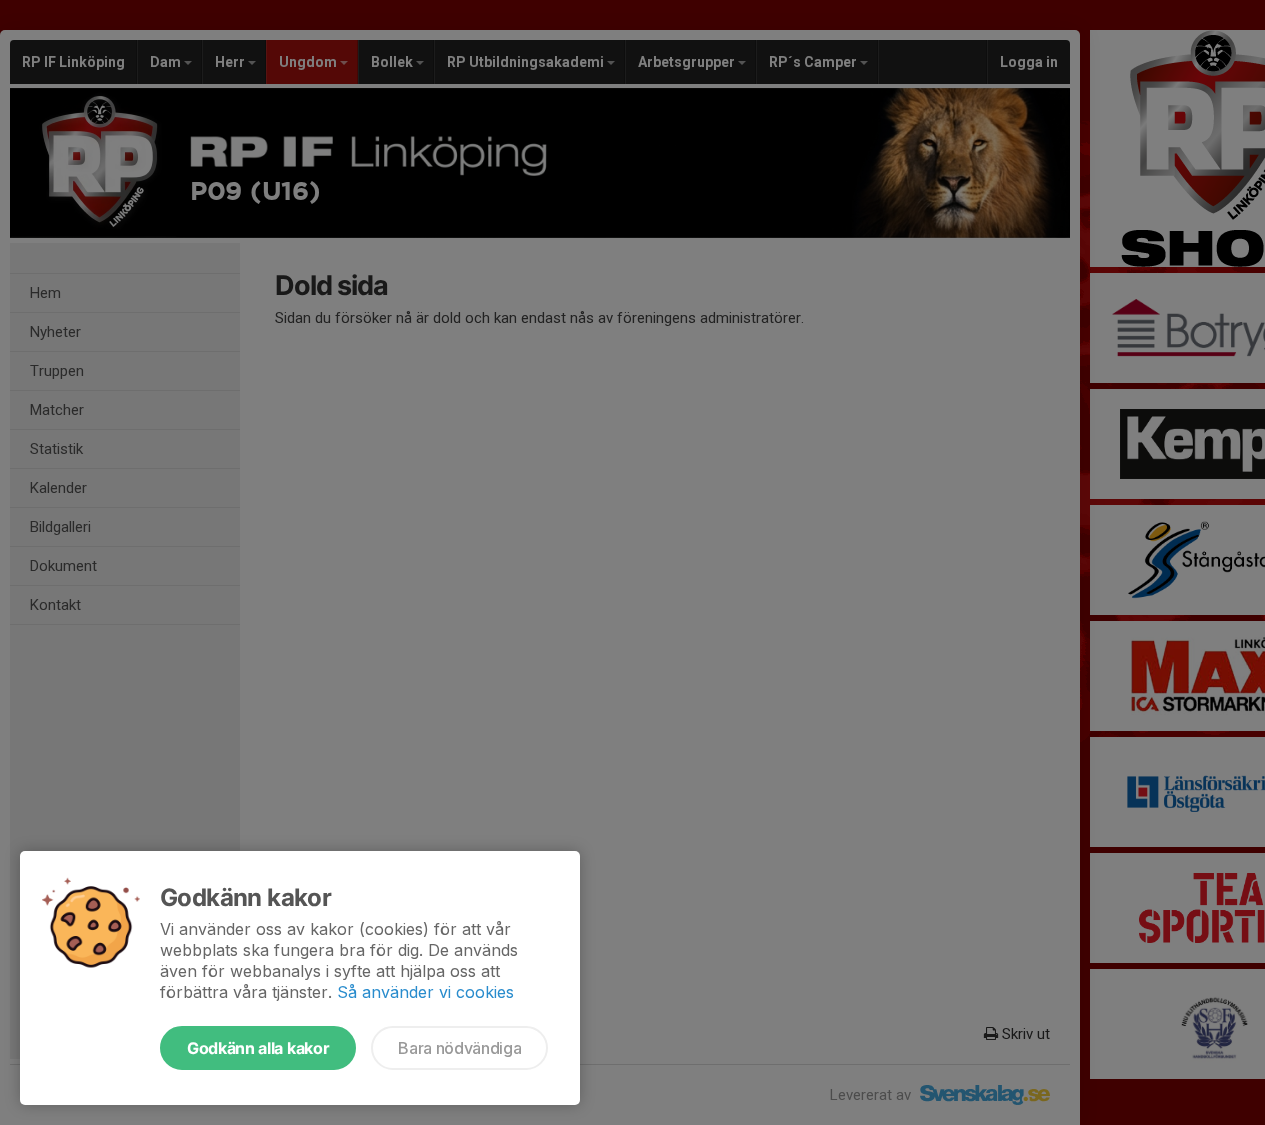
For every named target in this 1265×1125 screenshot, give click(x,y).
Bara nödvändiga (459, 1048)
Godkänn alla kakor (258, 1048)
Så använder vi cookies (425, 992)
